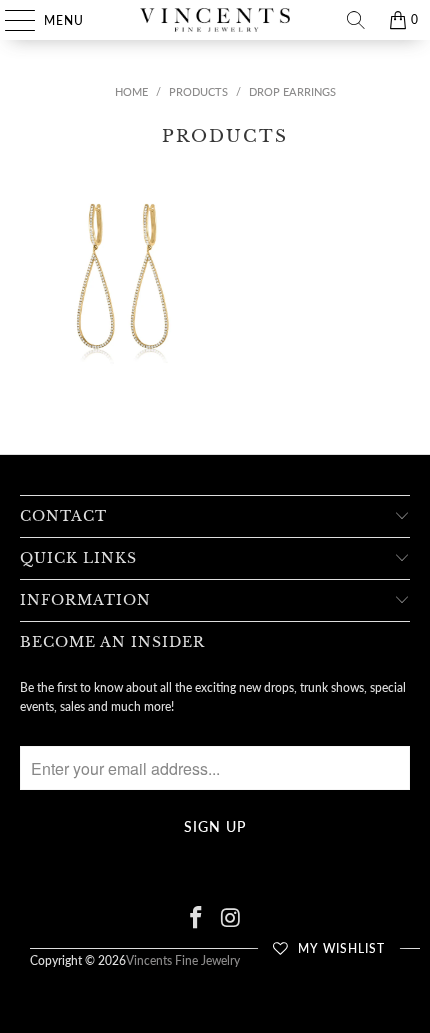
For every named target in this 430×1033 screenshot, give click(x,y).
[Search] (356, 20)
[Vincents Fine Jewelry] (215, 20)
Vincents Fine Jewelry (183, 960)
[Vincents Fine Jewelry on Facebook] (197, 918)
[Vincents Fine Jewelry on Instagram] (232, 918)
